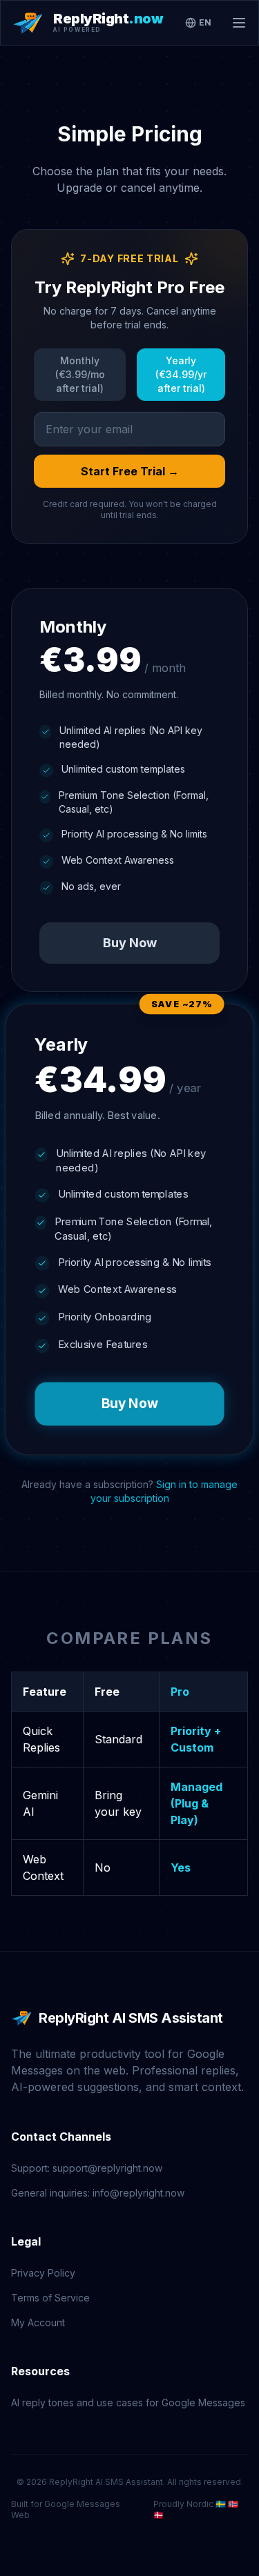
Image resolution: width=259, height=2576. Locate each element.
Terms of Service (50, 2298)
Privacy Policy (43, 2273)
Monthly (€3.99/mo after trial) (80, 374)
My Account (38, 2322)
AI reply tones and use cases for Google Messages (128, 2402)
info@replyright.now (138, 2193)
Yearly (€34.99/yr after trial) (181, 374)
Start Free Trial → (130, 471)
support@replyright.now (107, 2168)
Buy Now (130, 943)
